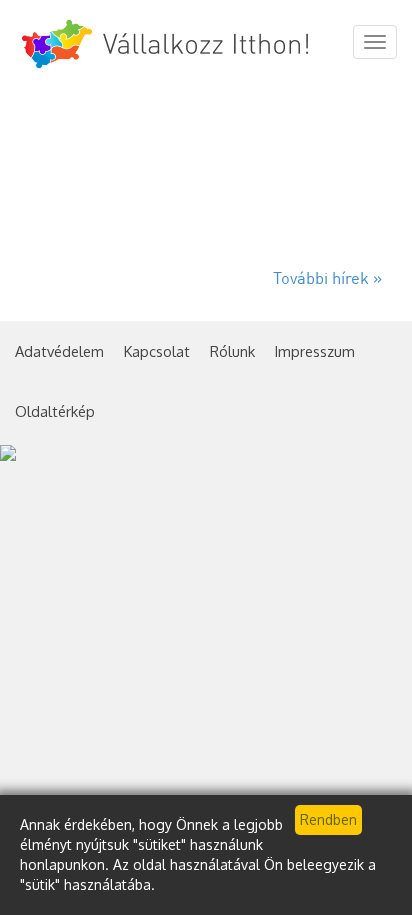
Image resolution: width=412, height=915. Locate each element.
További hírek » (327, 279)
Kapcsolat (157, 351)
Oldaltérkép (55, 411)
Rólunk (232, 351)
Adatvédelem (59, 351)
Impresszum (315, 351)
